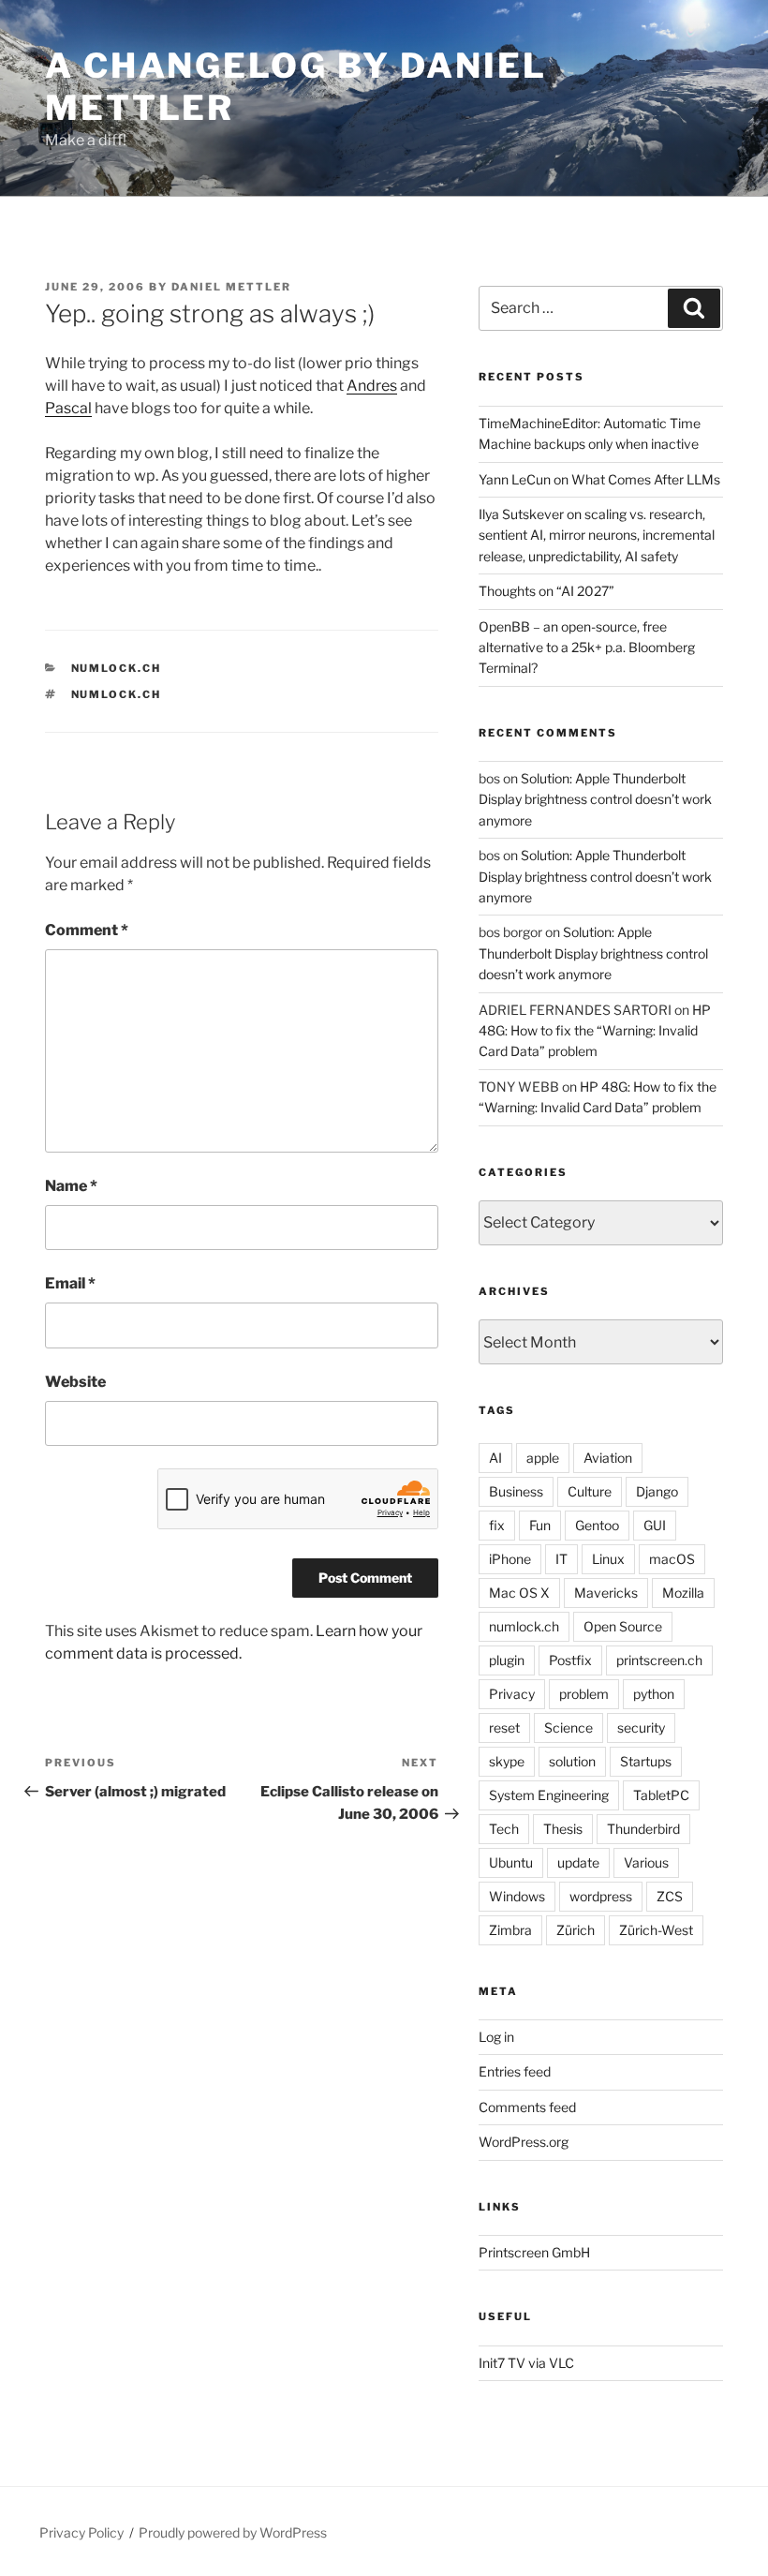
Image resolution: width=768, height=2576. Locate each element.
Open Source (623, 1626)
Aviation (608, 1458)
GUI (655, 1525)
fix (497, 1525)
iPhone (510, 1559)
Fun (540, 1525)
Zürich (576, 1930)
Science (569, 1727)
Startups (646, 1761)
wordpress (601, 1896)
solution (572, 1761)
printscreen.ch (659, 1660)
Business (516, 1491)
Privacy (512, 1694)
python (654, 1694)
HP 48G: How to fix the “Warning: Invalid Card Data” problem (595, 1031)
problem (584, 1694)
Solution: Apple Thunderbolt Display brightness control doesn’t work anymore (595, 799)
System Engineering (549, 1795)
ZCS (670, 1896)
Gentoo (597, 1525)
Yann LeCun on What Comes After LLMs (599, 479)
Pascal (68, 408)
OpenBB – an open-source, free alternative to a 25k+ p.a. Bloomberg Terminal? (587, 648)
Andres (372, 386)
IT (561, 1559)
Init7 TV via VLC (526, 2363)
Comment (87, 930)
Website (75, 1382)
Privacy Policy (81, 2532)
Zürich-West (656, 1930)
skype (507, 1761)
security (641, 1727)
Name (71, 1186)
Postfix (570, 1660)
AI (495, 1458)
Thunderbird (643, 1829)
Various (646, 1862)
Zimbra (510, 1930)
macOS (672, 1559)
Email (70, 1283)
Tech (504, 1829)
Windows (517, 1896)
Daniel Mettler (231, 287)
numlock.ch (117, 668)
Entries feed (515, 2071)
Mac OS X (519, 1593)
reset (504, 1727)
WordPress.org (524, 2142)
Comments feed (527, 2107)
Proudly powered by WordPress (233, 2532)
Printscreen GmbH (534, 2252)
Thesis (563, 1829)
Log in (496, 2037)
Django (657, 1491)
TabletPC (661, 1795)
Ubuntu (511, 1862)
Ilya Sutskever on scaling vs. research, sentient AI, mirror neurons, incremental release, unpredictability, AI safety (597, 535)
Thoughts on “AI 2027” (546, 591)
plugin (507, 1660)
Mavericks (606, 1593)
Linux (608, 1559)
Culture (590, 1491)
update (578, 1862)
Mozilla (683, 1593)
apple (543, 1458)
